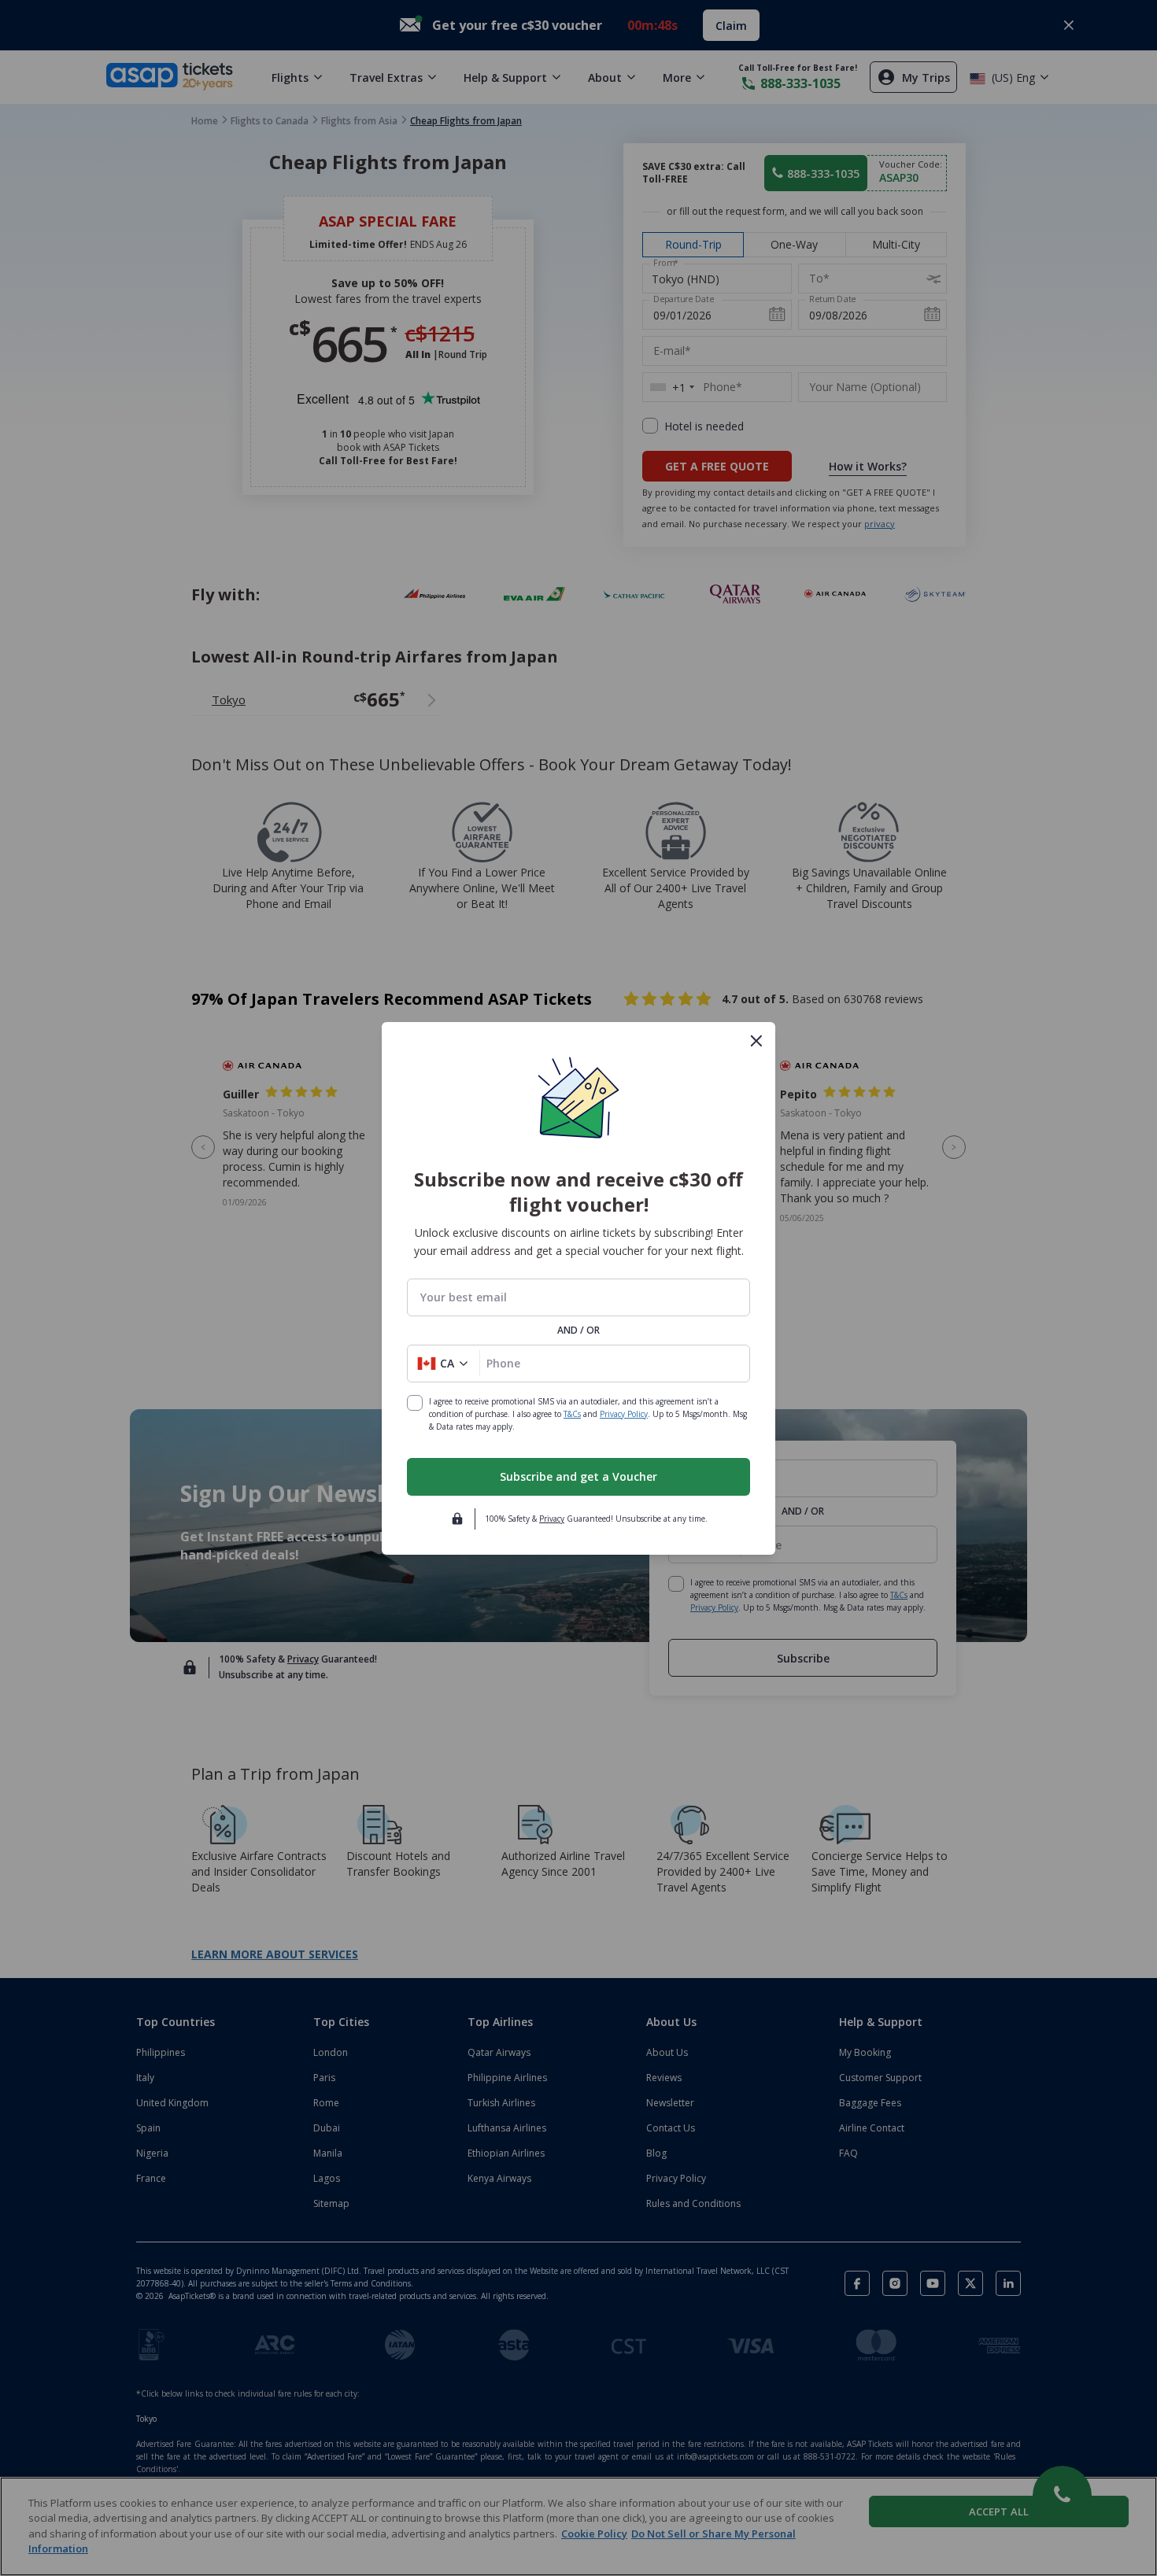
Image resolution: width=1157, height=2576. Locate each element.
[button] (444, 1364)
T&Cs (572, 1414)
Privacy (552, 1519)
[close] (756, 1041)
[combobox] (578, 1297)
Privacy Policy (624, 1414)
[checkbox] (415, 1403)
